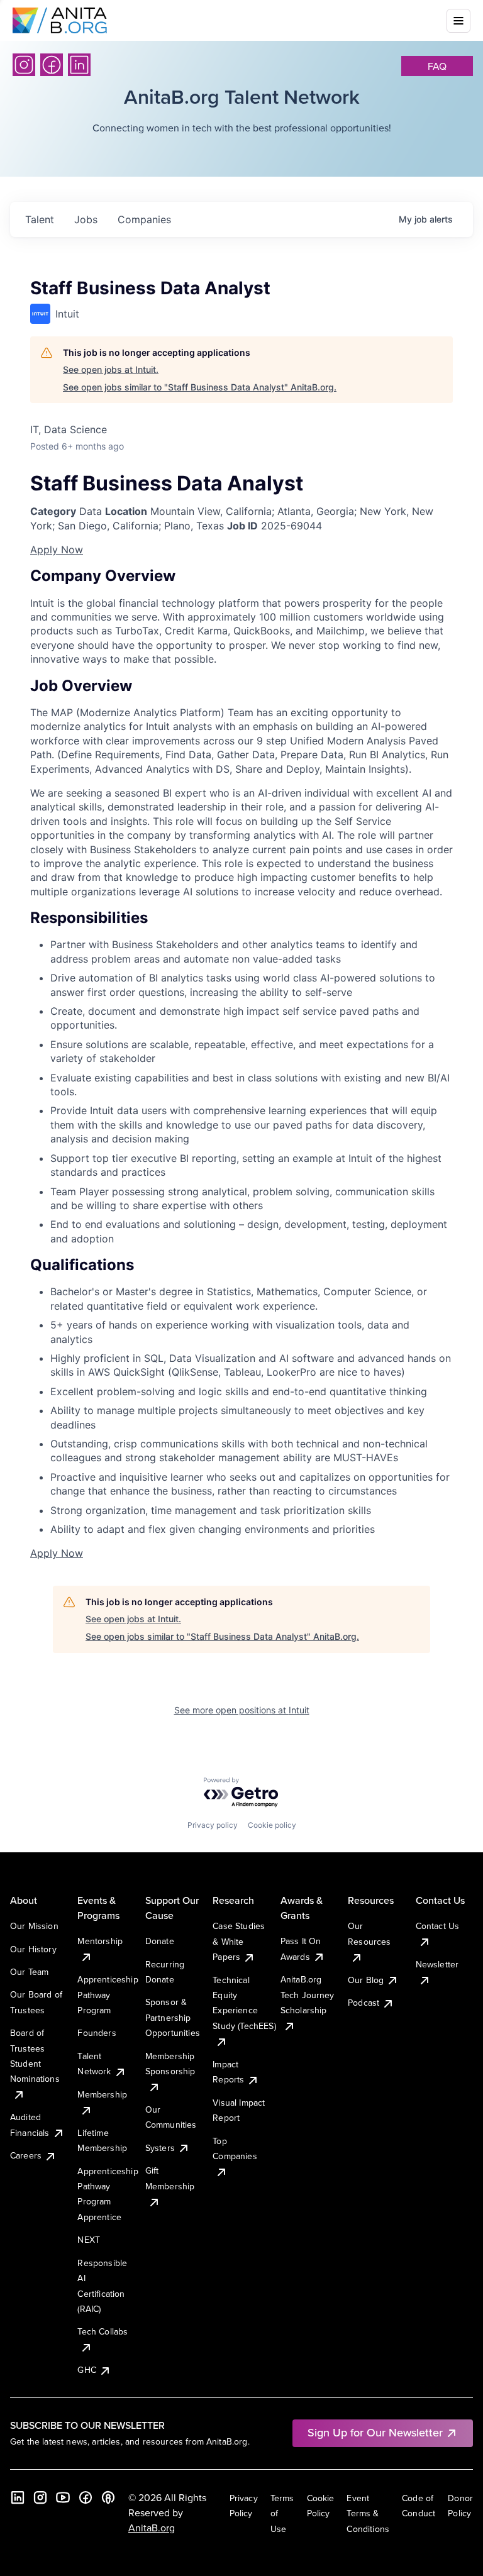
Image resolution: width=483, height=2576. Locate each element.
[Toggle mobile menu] (458, 21)
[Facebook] (52, 65)
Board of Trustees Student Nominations (35, 2056)
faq (437, 66)
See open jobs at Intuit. (111, 369)
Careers (26, 2155)
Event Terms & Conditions (368, 2513)
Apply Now (57, 550)
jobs (86, 219)
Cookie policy (272, 1825)
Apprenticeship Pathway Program (108, 1995)
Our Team (29, 1972)
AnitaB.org (152, 2528)
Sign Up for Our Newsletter (375, 2432)
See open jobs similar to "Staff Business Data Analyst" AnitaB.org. (200, 387)
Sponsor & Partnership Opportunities (173, 2017)
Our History (33, 1949)
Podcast (364, 2003)
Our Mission (34, 1926)
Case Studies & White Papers (239, 1941)
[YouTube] (63, 2497)
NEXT (89, 2240)
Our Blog (366, 1980)
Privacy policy (213, 1825)
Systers (160, 2148)
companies (144, 219)
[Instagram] (24, 65)
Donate (160, 1941)
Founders (97, 2033)
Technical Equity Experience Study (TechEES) (244, 2003)
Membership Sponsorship (170, 2064)
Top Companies (235, 2148)
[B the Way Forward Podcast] (108, 2497)
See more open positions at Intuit (242, 1710)
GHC (86, 2370)
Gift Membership (170, 2178)
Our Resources (369, 1933)
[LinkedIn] (79, 65)
